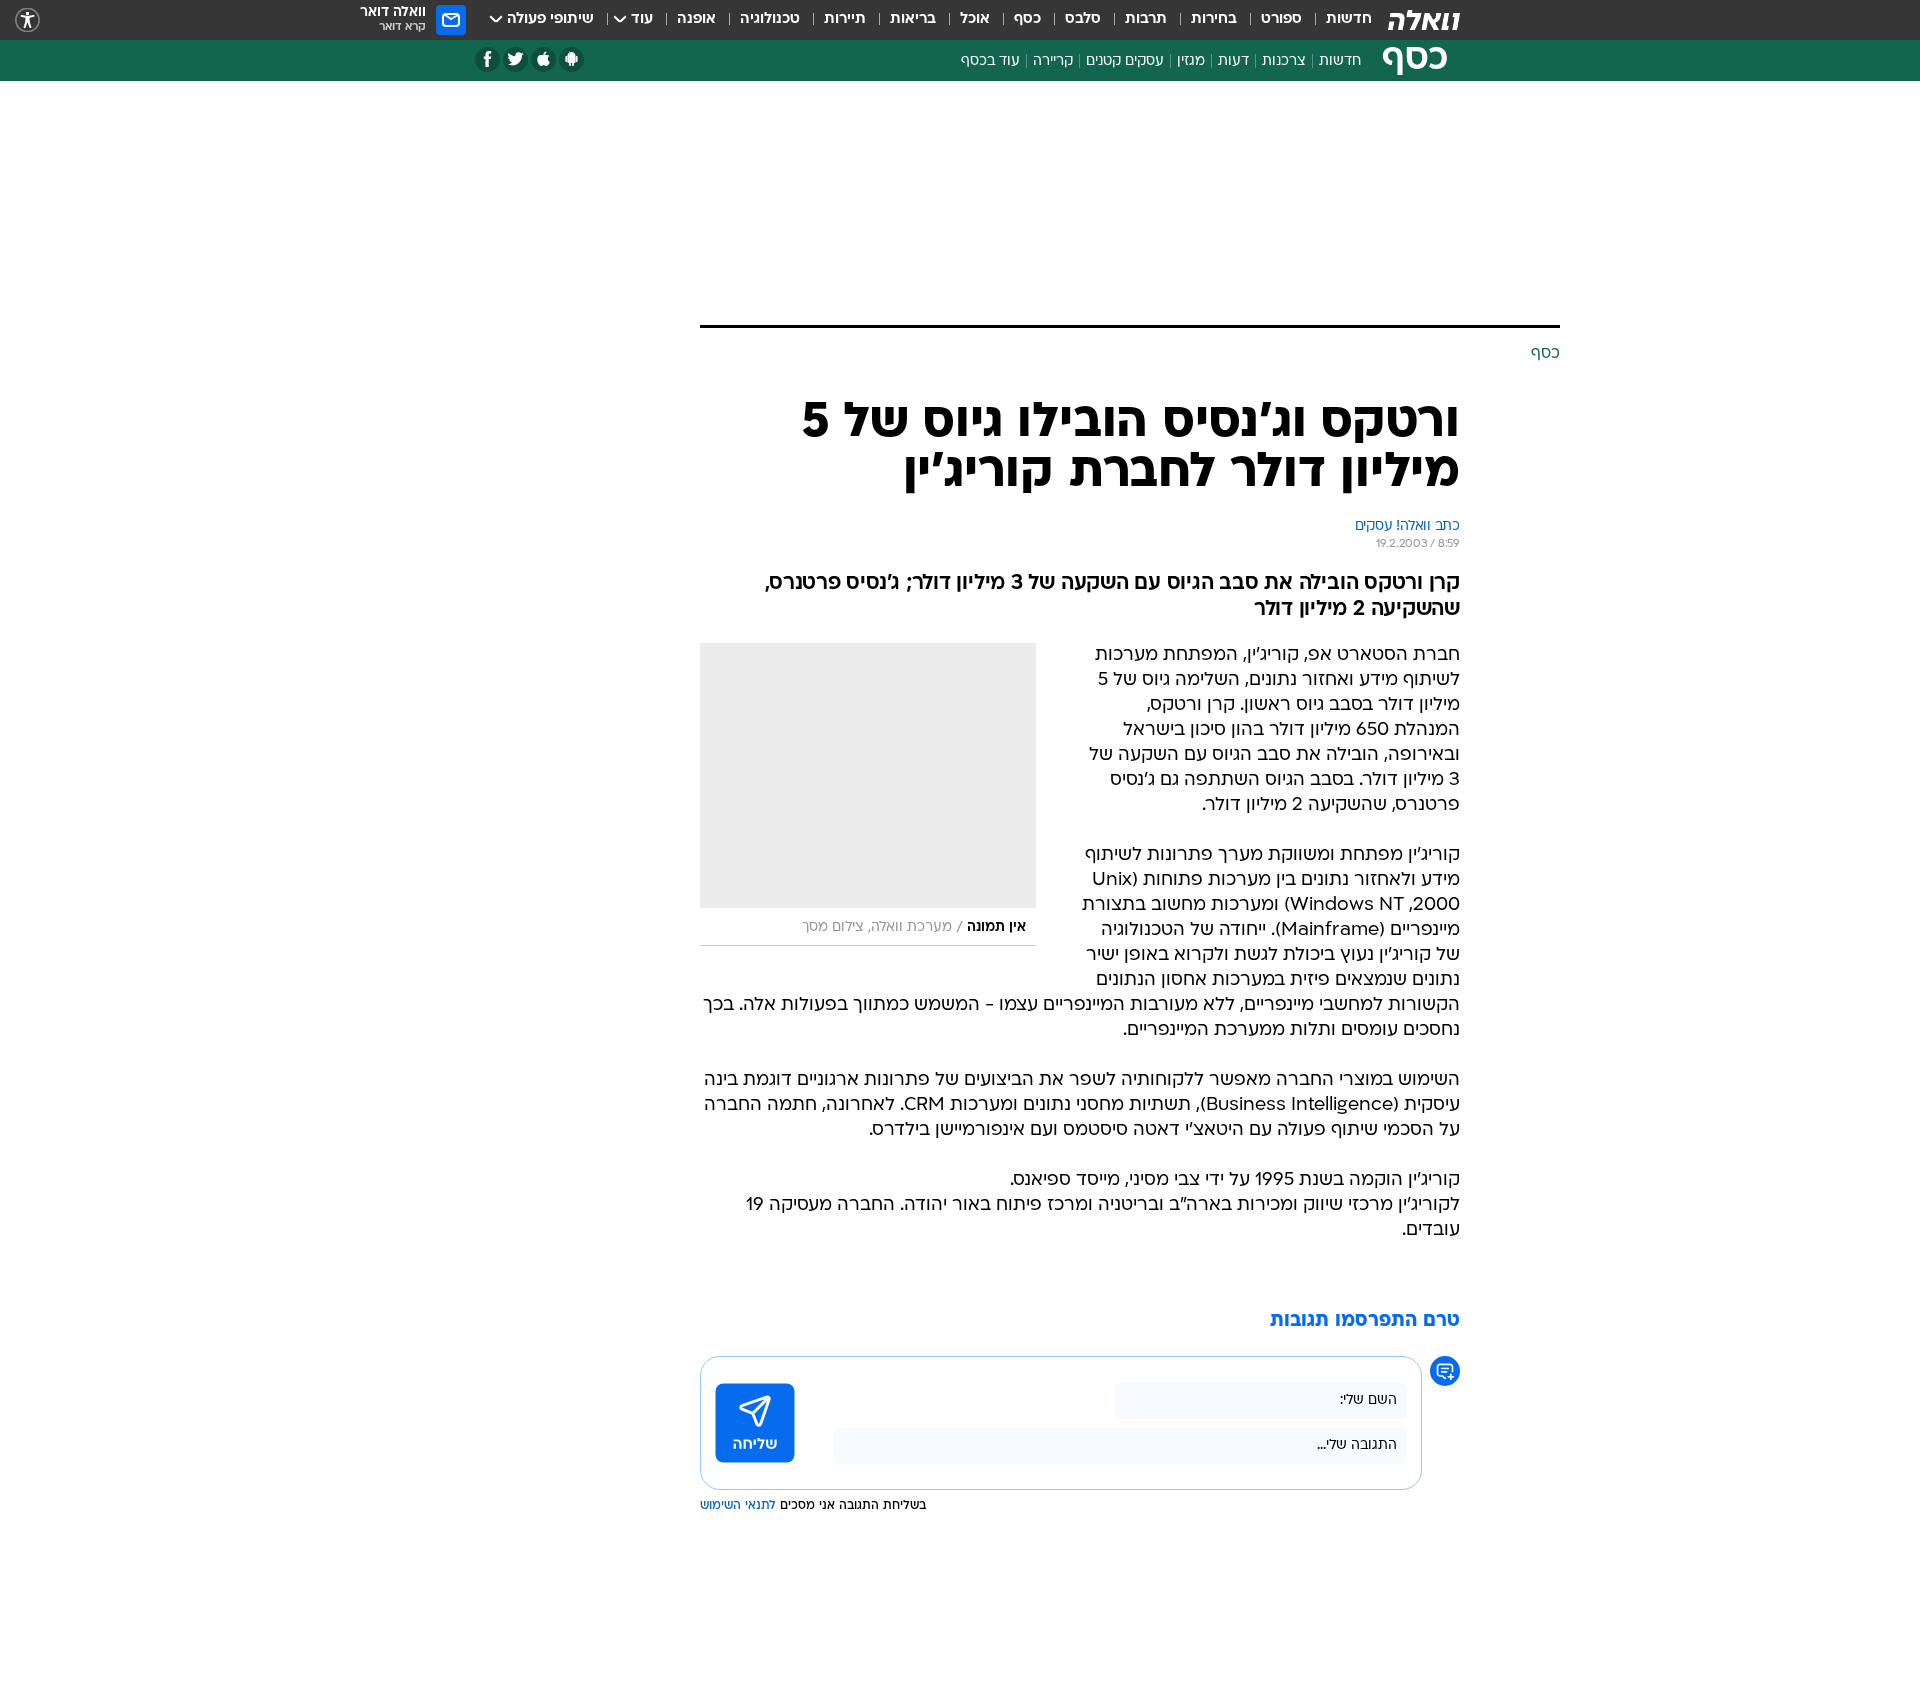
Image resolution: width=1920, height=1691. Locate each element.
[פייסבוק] (487, 59)
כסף (1027, 19)
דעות (1233, 61)
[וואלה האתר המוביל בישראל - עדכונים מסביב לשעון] (1424, 20)
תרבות (1146, 19)
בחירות (1214, 19)
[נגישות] (27, 20)
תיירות (845, 19)
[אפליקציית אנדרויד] (571, 59)
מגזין (1191, 61)
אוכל (975, 19)
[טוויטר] (515, 59)
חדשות (1349, 19)
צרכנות (1284, 61)
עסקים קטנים (1125, 61)
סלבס (1083, 19)
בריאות (913, 19)
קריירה (1053, 61)
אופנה (696, 19)
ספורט (1281, 19)
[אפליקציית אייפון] (543, 59)
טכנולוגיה (770, 19)
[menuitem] (1337, 20)
